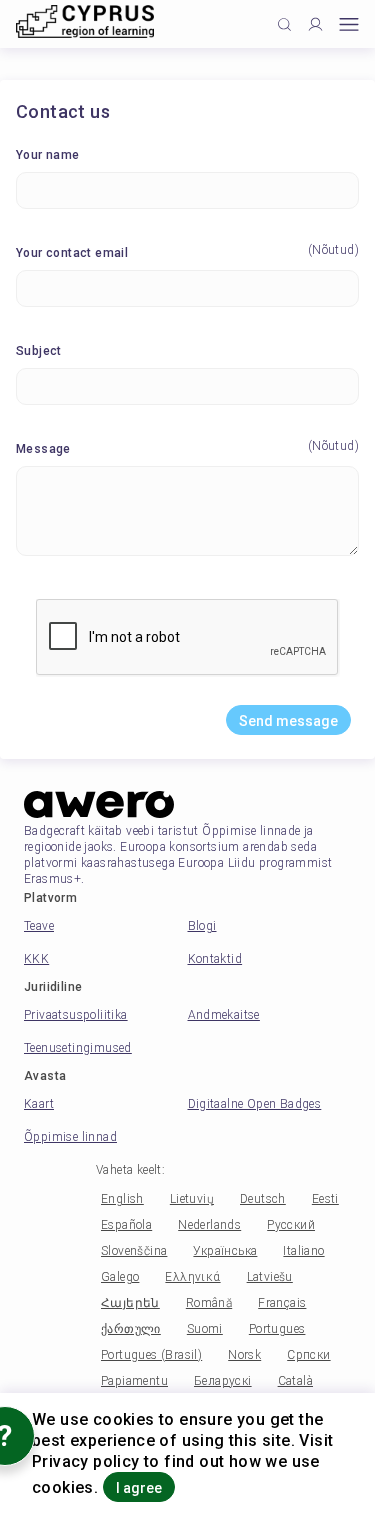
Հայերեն (130, 1303)
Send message (288, 721)
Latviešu (270, 1277)
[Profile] (315, 24)
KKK (36, 959)
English (122, 1199)
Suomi (205, 1329)
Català (295, 1381)
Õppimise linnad (70, 1137)
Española (126, 1225)
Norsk (244, 1355)
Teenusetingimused (78, 1048)
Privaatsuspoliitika (76, 1015)
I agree (139, 1488)
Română (209, 1303)
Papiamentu (134, 1381)
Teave (39, 926)
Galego (120, 1277)
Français (282, 1303)
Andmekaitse (224, 1015)
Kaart (39, 1104)
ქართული (131, 1329)
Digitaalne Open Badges (255, 1104)
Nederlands (209, 1225)
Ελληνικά (192, 1277)
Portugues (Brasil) (151, 1355)
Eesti (325, 1199)
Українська (225, 1251)
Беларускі (223, 1381)
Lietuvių (192, 1199)
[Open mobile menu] (349, 24)
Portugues (277, 1329)
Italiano (303, 1251)
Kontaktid (215, 959)
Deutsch (263, 1199)
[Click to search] (284, 24)
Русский (291, 1225)
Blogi (202, 926)
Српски (308, 1355)
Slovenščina (134, 1251)
